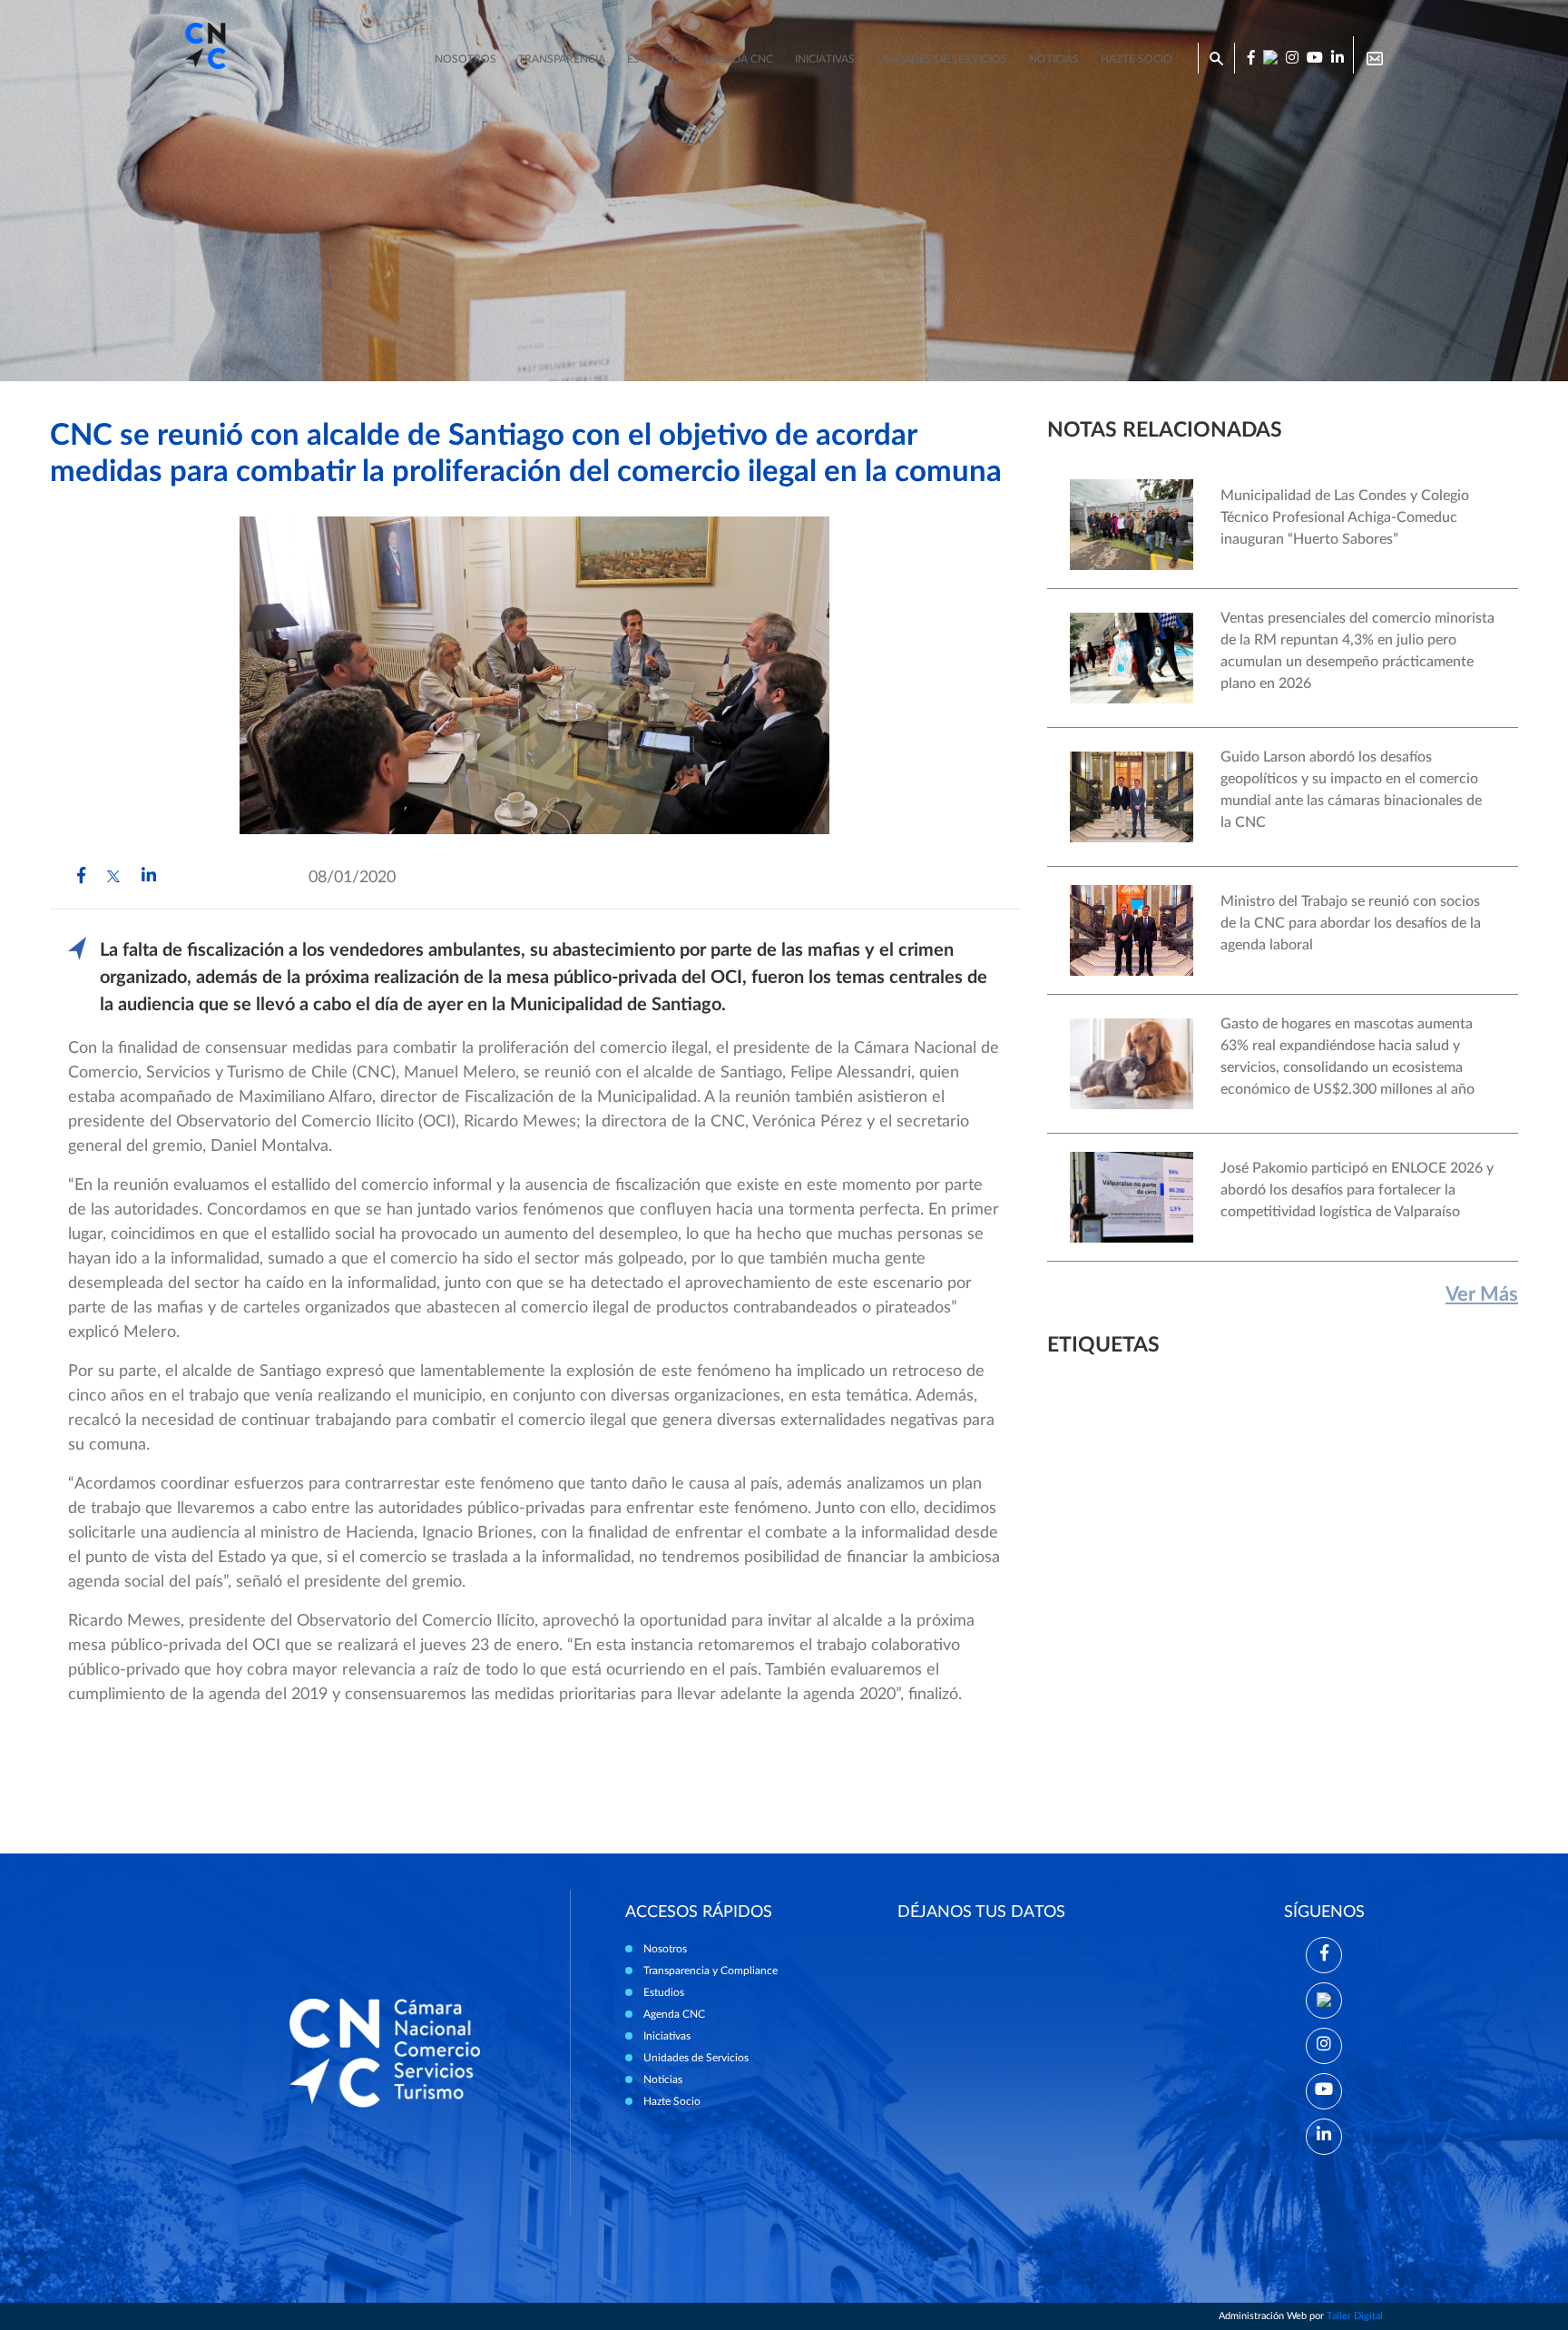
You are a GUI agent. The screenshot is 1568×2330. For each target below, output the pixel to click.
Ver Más (1482, 1294)
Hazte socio (1137, 59)
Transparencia (562, 59)
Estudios (654, 59)
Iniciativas (825, 59)
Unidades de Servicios (942, 59)
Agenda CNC (738, 59)
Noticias (1054, 59)
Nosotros (465, 59)
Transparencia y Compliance (710, 1971)
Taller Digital (1355, 2316)
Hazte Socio (672, 2101)
